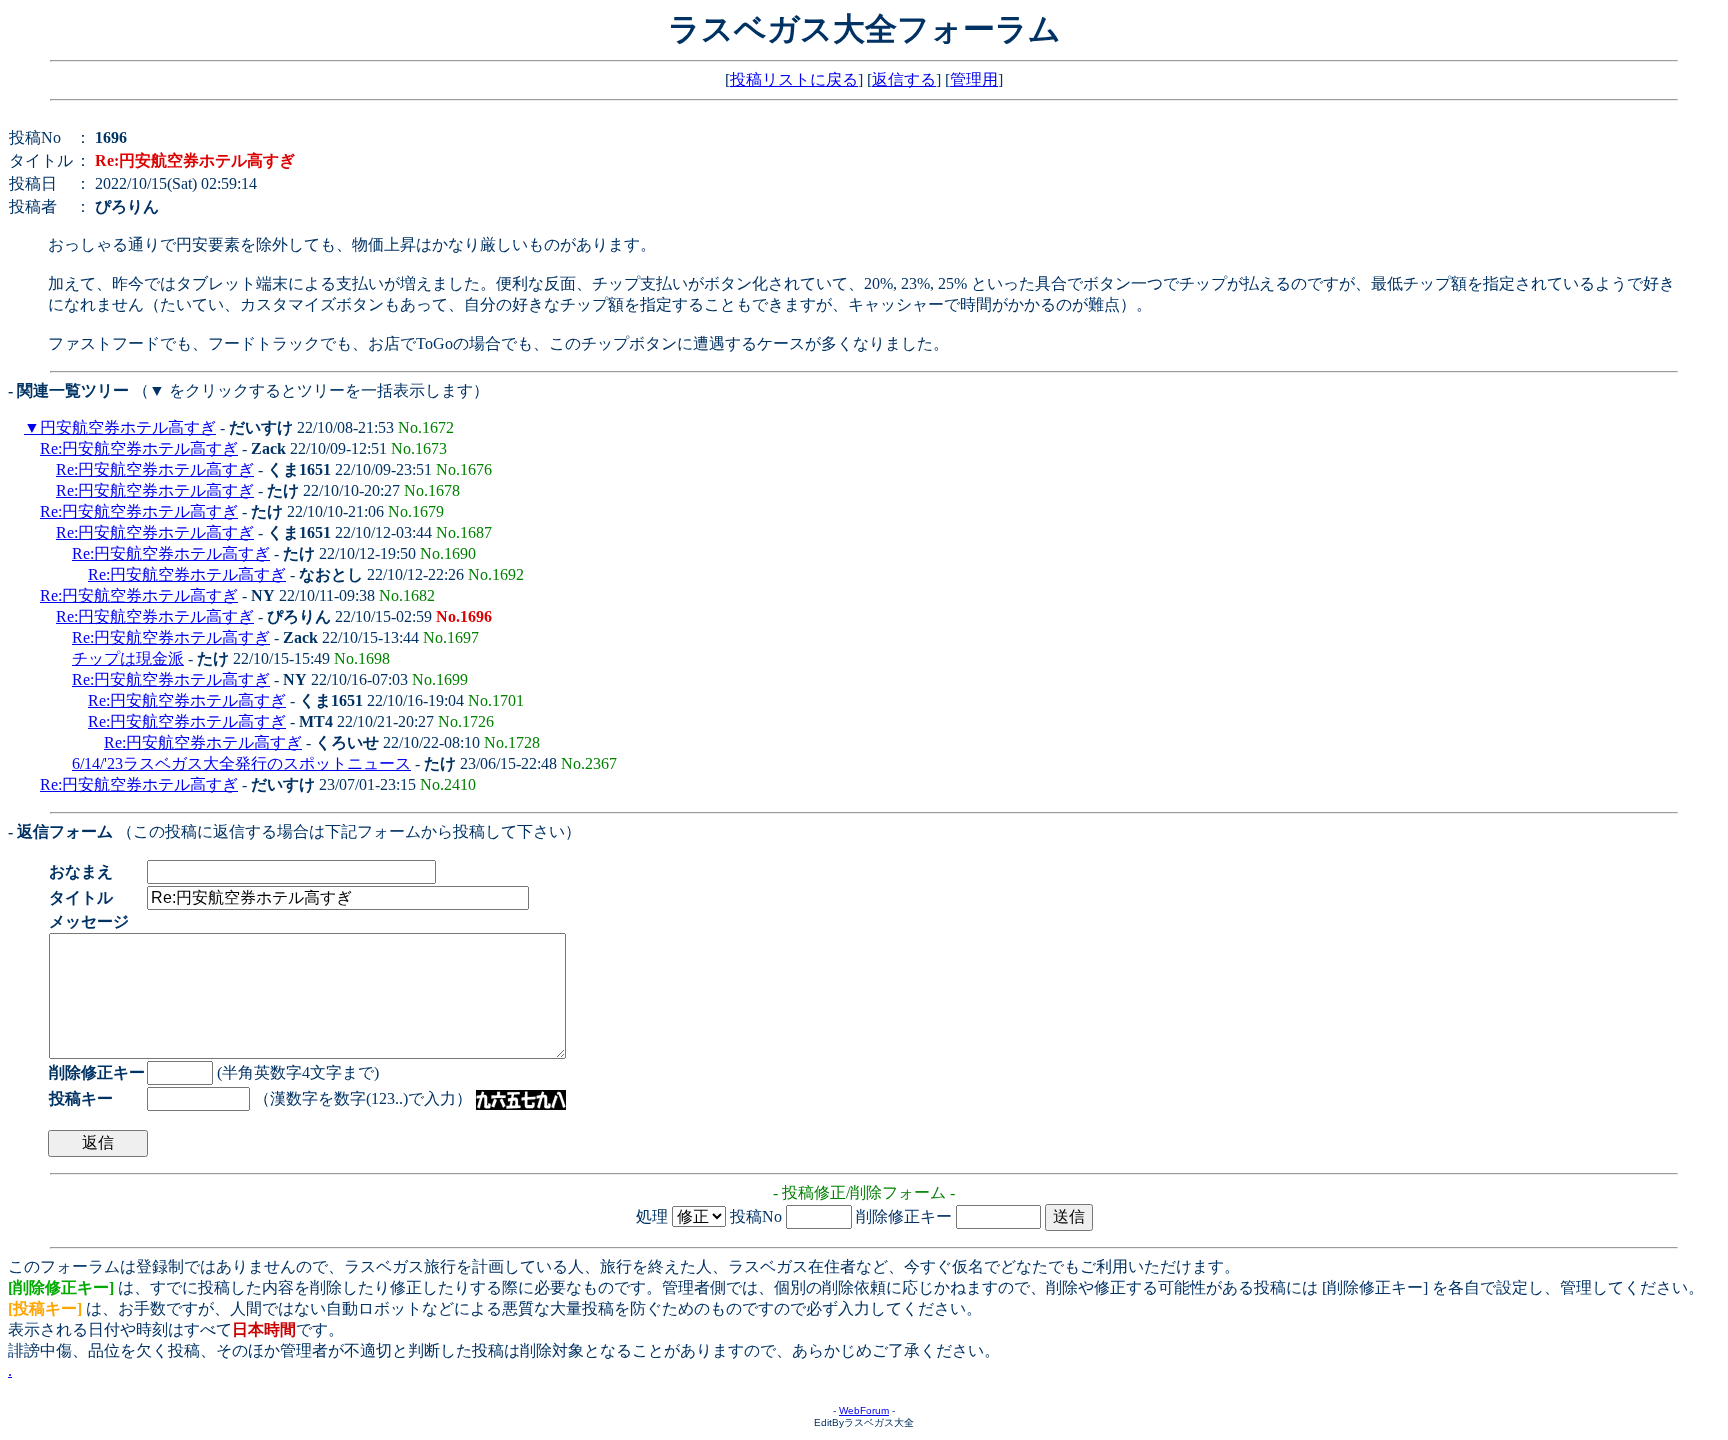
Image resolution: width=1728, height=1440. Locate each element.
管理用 (974, 79)
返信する (904, 79)
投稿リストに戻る (794, 79)
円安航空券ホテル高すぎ (128, 427)
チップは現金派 (128, 658)
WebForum (864, 1410)
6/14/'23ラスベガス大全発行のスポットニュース (241, 763)
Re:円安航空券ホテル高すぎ (139, 448)
